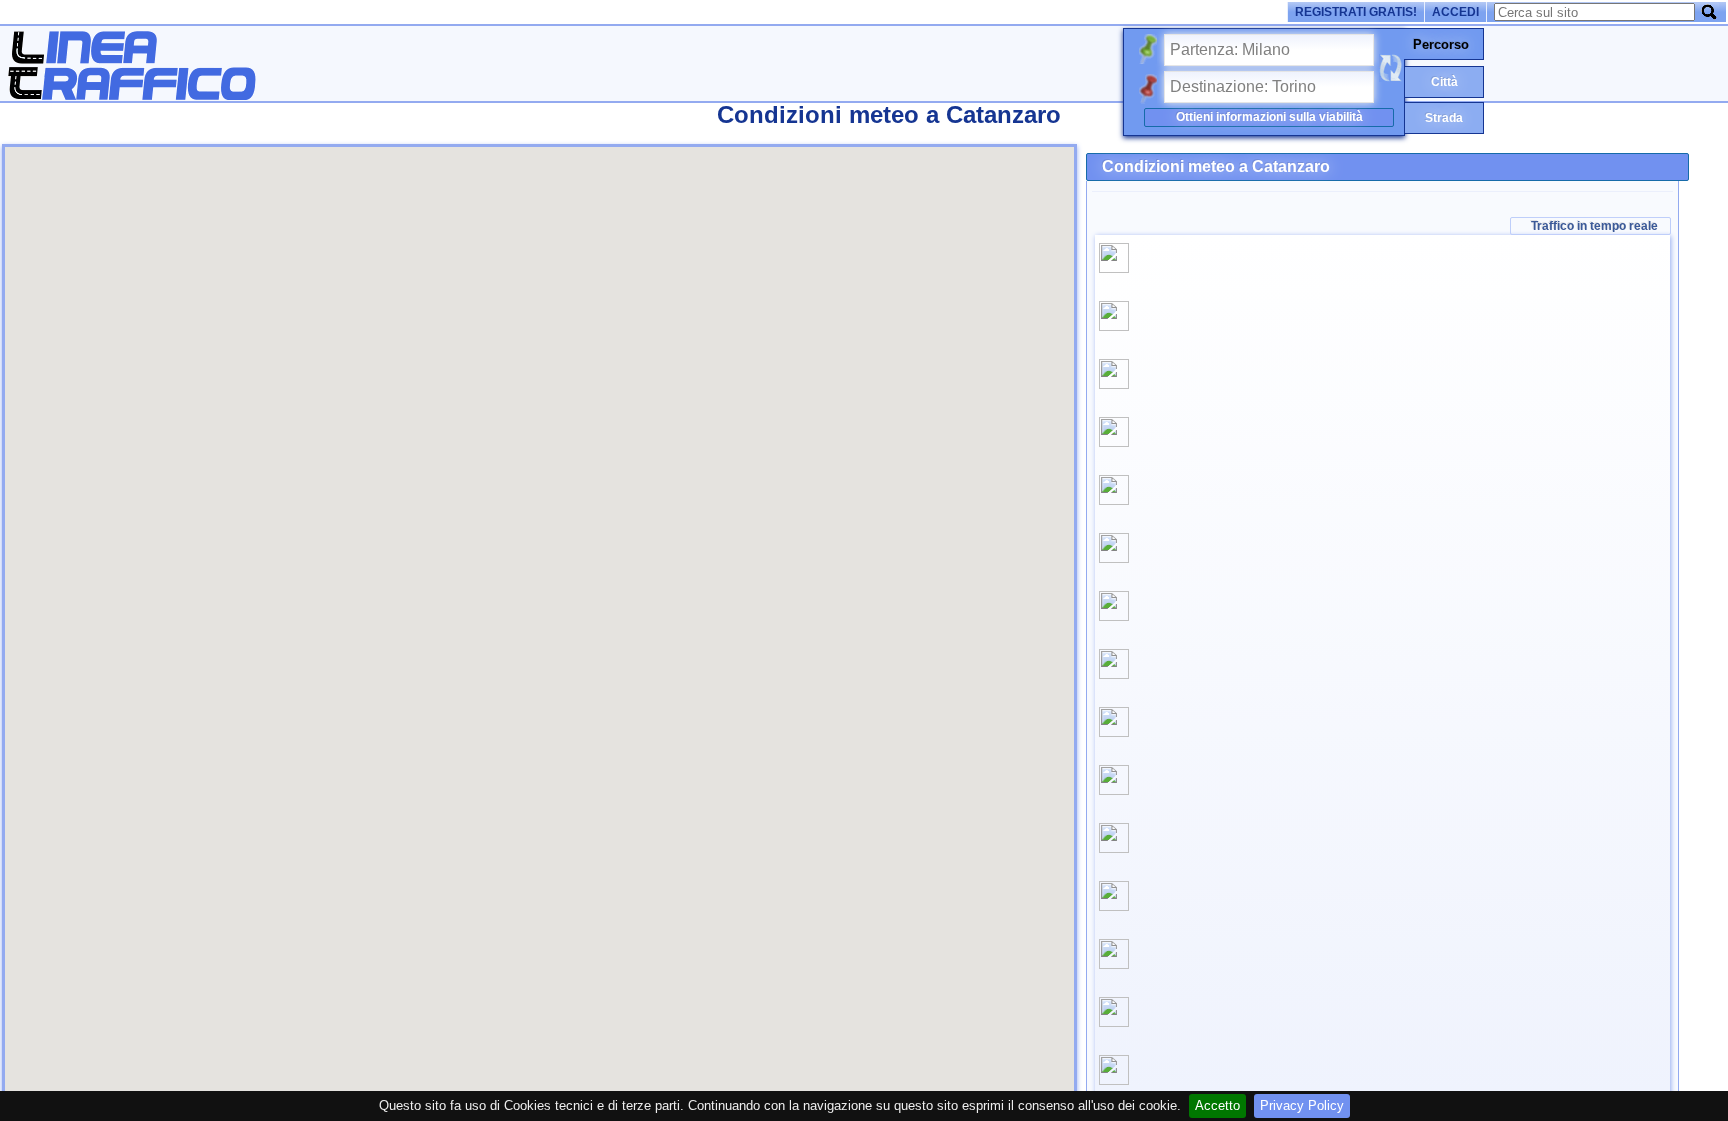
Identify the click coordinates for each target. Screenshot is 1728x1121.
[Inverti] (1390, 68)
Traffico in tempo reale (1594, 226)
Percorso (1441, 44)
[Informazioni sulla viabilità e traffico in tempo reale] (131, 94)
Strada (1444, 118)
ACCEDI (1455, 12)
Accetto (1217, 1105)
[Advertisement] (697, 134)
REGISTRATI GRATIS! (1356, 12)
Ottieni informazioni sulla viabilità (1269, 117)
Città (1444, 82)
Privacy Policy (1302, 1105)
